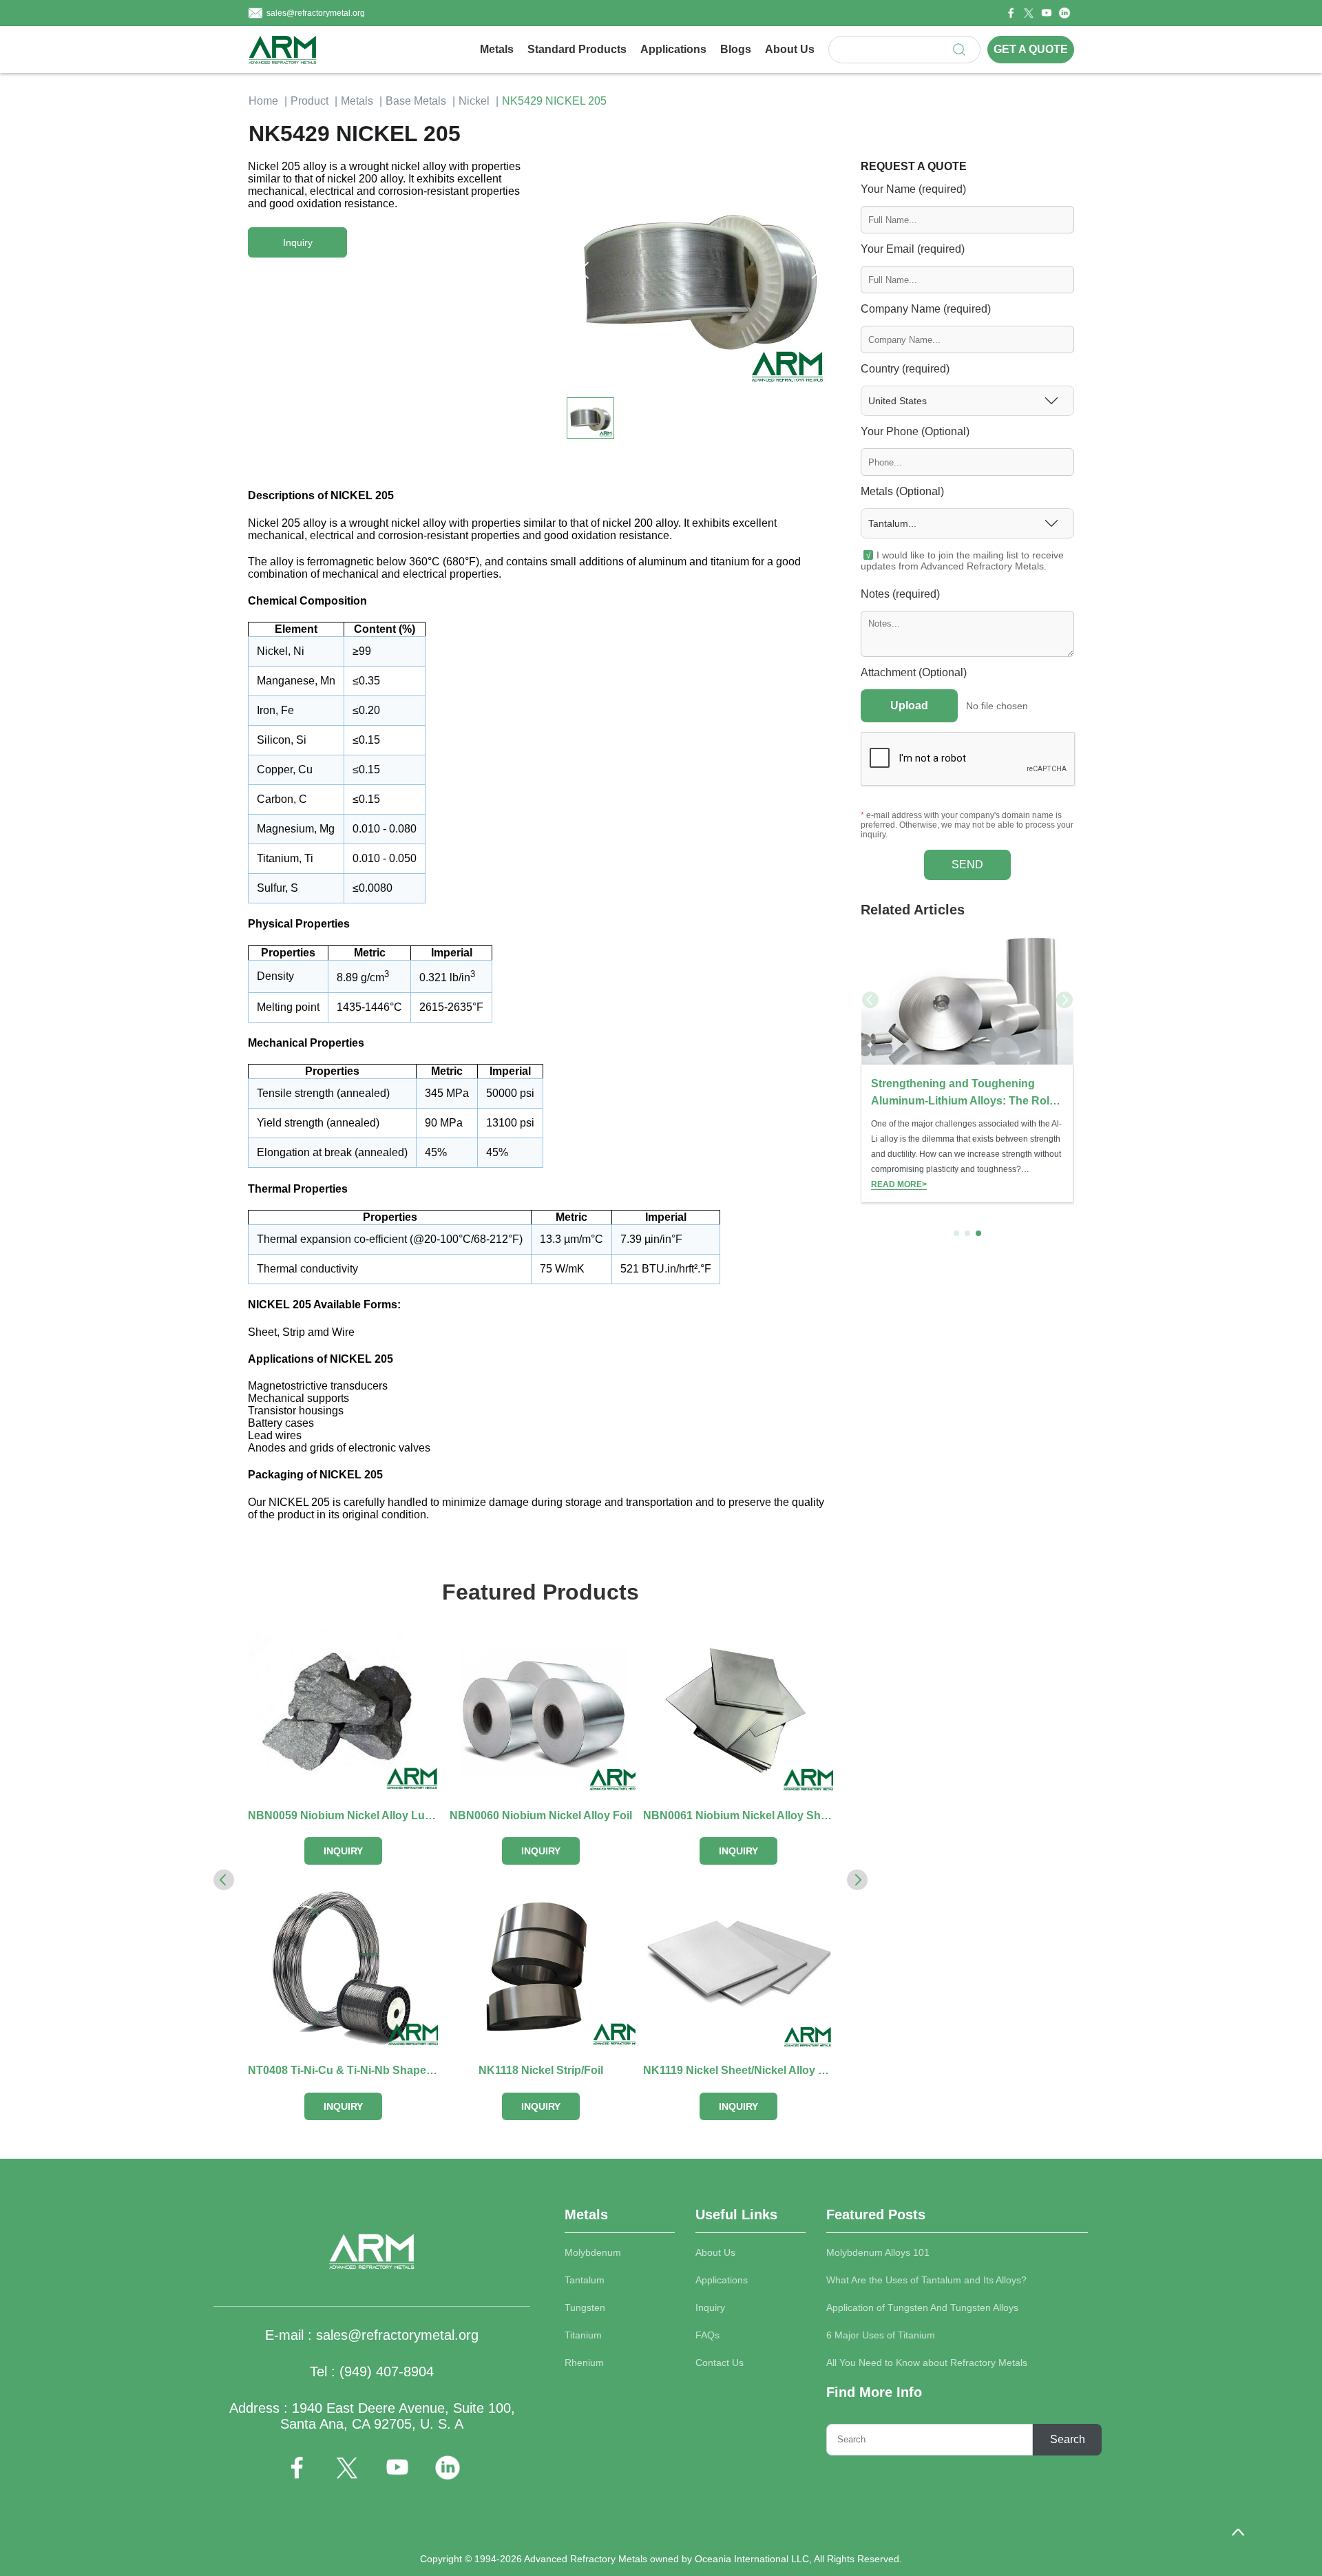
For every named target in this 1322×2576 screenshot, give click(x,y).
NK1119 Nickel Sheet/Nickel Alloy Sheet (738, 2070)
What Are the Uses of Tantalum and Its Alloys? (926, 2280)
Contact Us (720, 2363)
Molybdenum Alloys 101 (878, 2252)
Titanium (583, 2335)
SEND (967, 865)
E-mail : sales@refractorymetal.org (372, 2335)
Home (263, 101)
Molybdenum (593, 2252)
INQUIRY (343, 1851)
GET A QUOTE (1031, 49)
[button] (816, 271)
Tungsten (585, 2307)
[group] (967, 1067)
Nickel (474, 101)
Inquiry (710, 2307)
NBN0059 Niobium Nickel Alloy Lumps (343, 1815)
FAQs (707, 2335)
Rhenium (584, 2363)
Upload (909, 705)
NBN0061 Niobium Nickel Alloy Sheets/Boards (738, 1815)
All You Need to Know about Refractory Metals (927, 2363)
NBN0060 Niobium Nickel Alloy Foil (541, 1815)
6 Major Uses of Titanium (881, 2335)
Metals (497, 49)
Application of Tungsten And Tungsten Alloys (922, 2307)
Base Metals (416, 101)
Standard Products (577, 49)
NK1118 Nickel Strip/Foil (541, 2070)
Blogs (736, 49)
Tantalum (585, 2280)
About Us (790, 49)
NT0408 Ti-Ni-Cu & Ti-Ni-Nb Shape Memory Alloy (343, 2070)
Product (309, 101)
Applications (673, 49)
